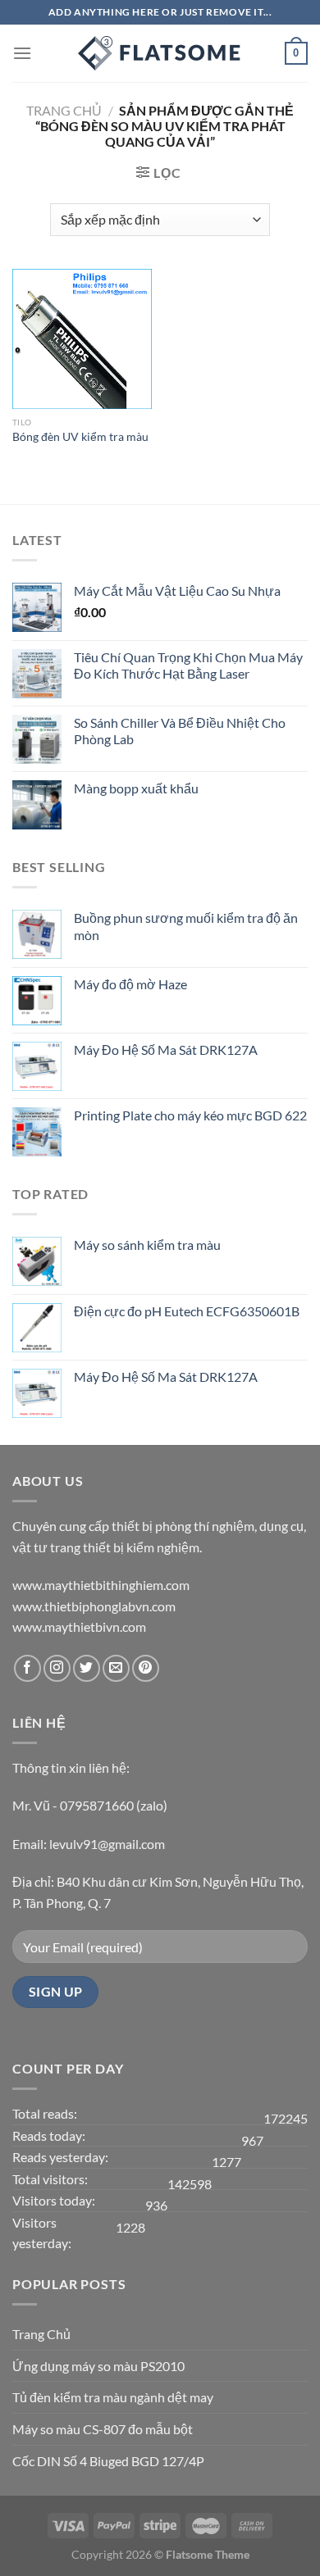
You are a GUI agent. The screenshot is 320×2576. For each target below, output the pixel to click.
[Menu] (22, 53)
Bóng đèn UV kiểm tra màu (80, 437)
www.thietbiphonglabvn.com (94, 1606)
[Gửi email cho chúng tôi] (116, 1668)
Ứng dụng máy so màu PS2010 (98, 2366)
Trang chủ (64, 110)
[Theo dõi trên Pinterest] (146, 1668)
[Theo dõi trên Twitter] (87, 1668)
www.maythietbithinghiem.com (101, 1585)
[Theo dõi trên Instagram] (57, 1668)
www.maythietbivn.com (79, 1626)
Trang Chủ (41, 2334)
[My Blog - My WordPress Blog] (160, 53)
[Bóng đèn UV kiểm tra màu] (82, 338)
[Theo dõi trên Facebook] (27, 1668)
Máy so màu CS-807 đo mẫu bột (103, 2429)
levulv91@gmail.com (107, 1844)
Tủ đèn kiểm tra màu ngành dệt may (113, 2397)
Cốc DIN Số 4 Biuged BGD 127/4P (108, 2461)
